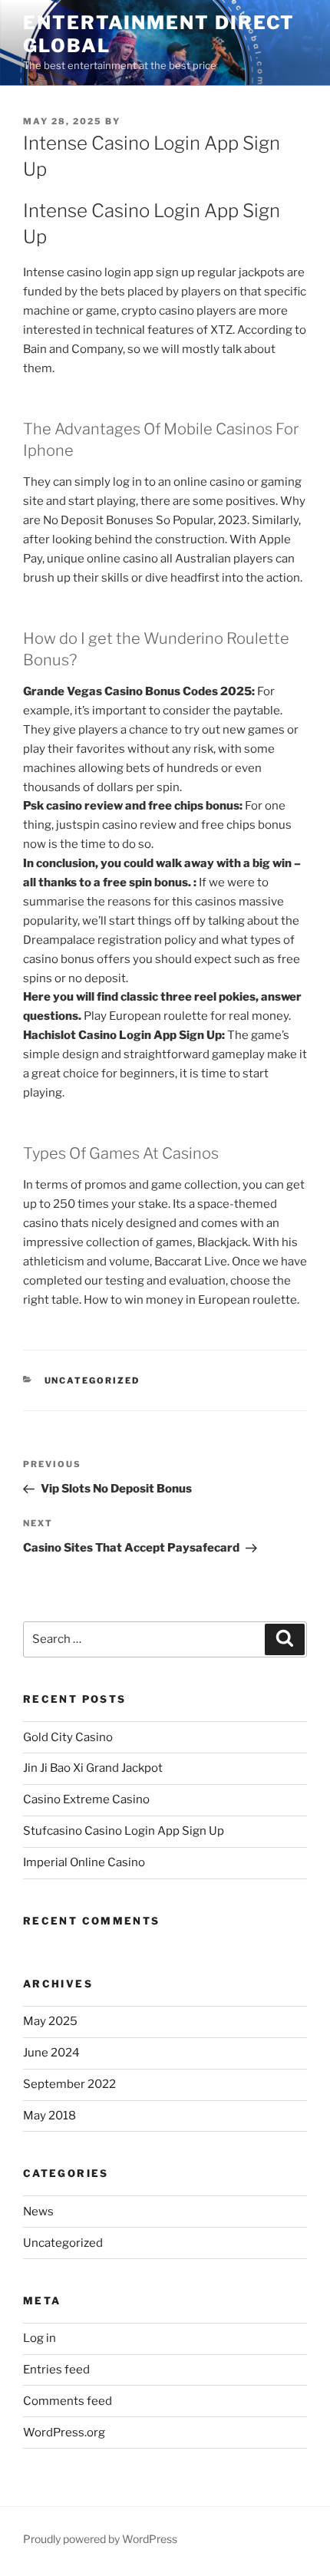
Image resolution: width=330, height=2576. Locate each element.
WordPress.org (64, 2433)
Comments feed (68, 2401)
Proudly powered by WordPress (100, 2539)
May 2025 (50, 2021)
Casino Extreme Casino (86, 1799)
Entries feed (56, 2370)
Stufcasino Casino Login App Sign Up (124, 1831)
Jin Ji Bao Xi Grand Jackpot (93, 1768)
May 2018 (49, 2116)
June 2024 (51, 2053)
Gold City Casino (68, 1737)
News (38, 2212)
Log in (40, 2338)
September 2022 (69, 2084)
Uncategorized (63, 2243)
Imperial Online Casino (84, 1862)
